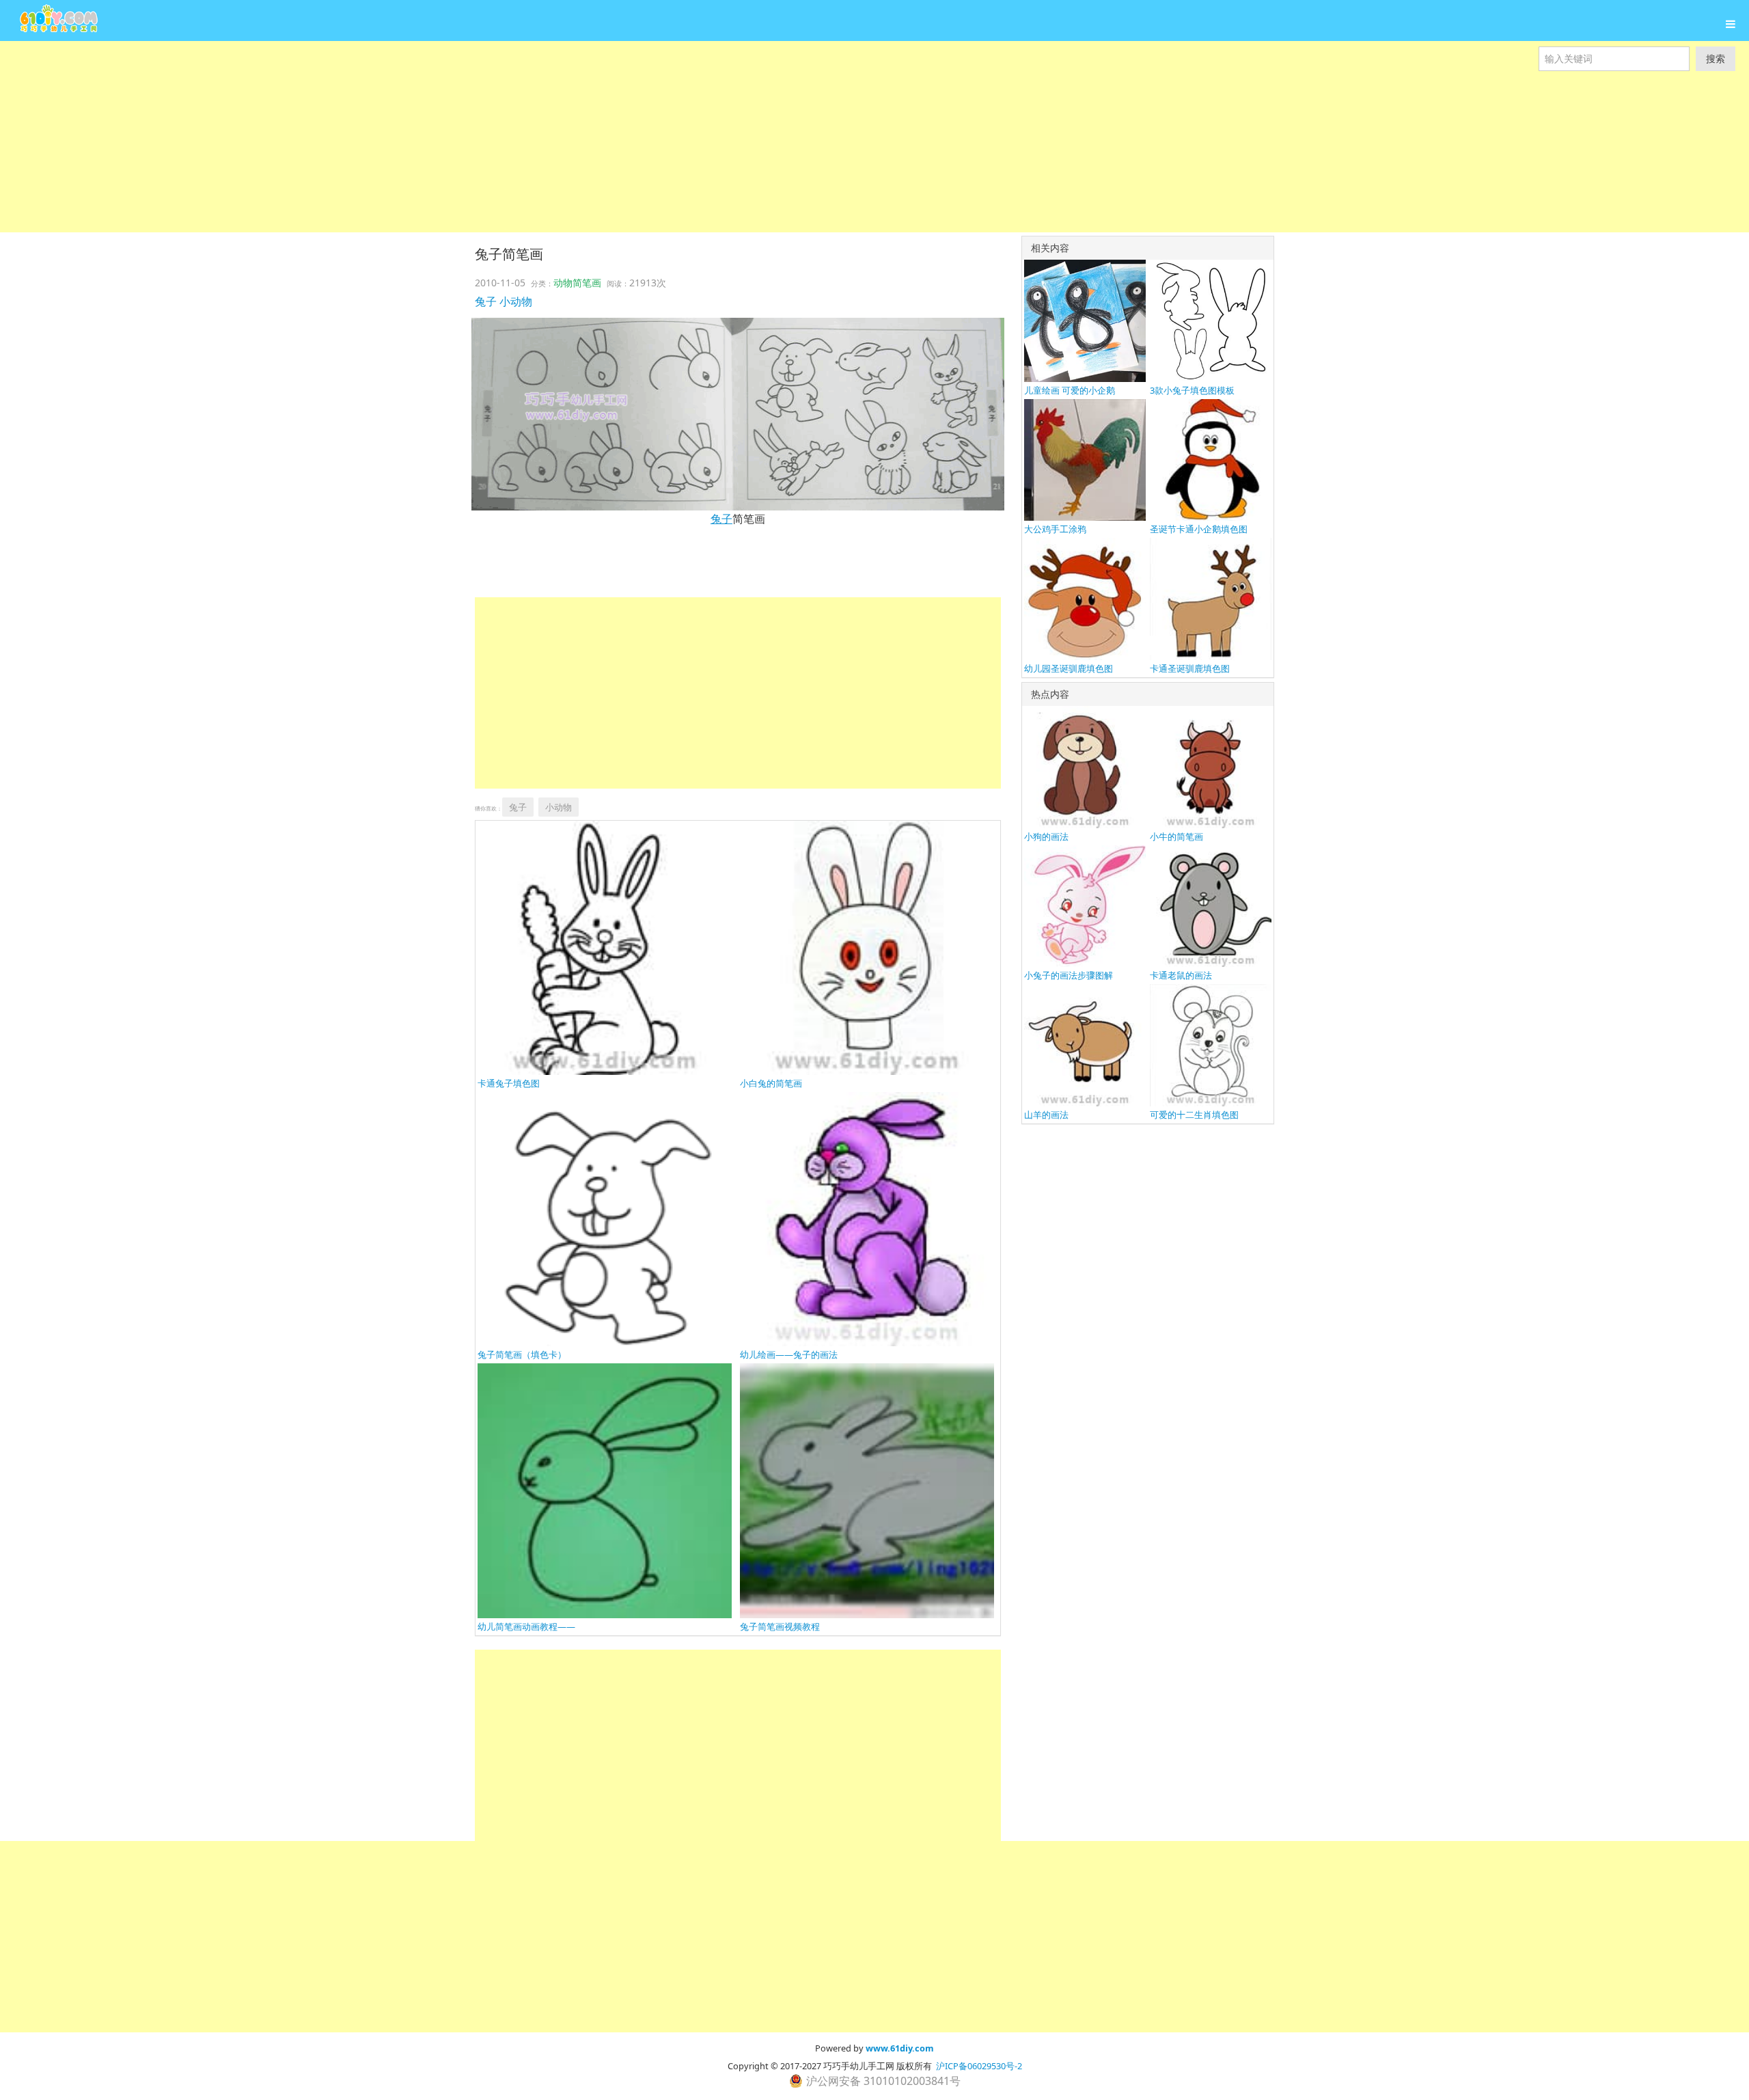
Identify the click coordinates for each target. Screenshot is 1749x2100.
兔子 (486, 301)
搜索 (1716, 58)
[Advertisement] (410, 137)
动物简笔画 (577, 283)
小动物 (516, 301)
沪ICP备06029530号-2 (979, 2066)
